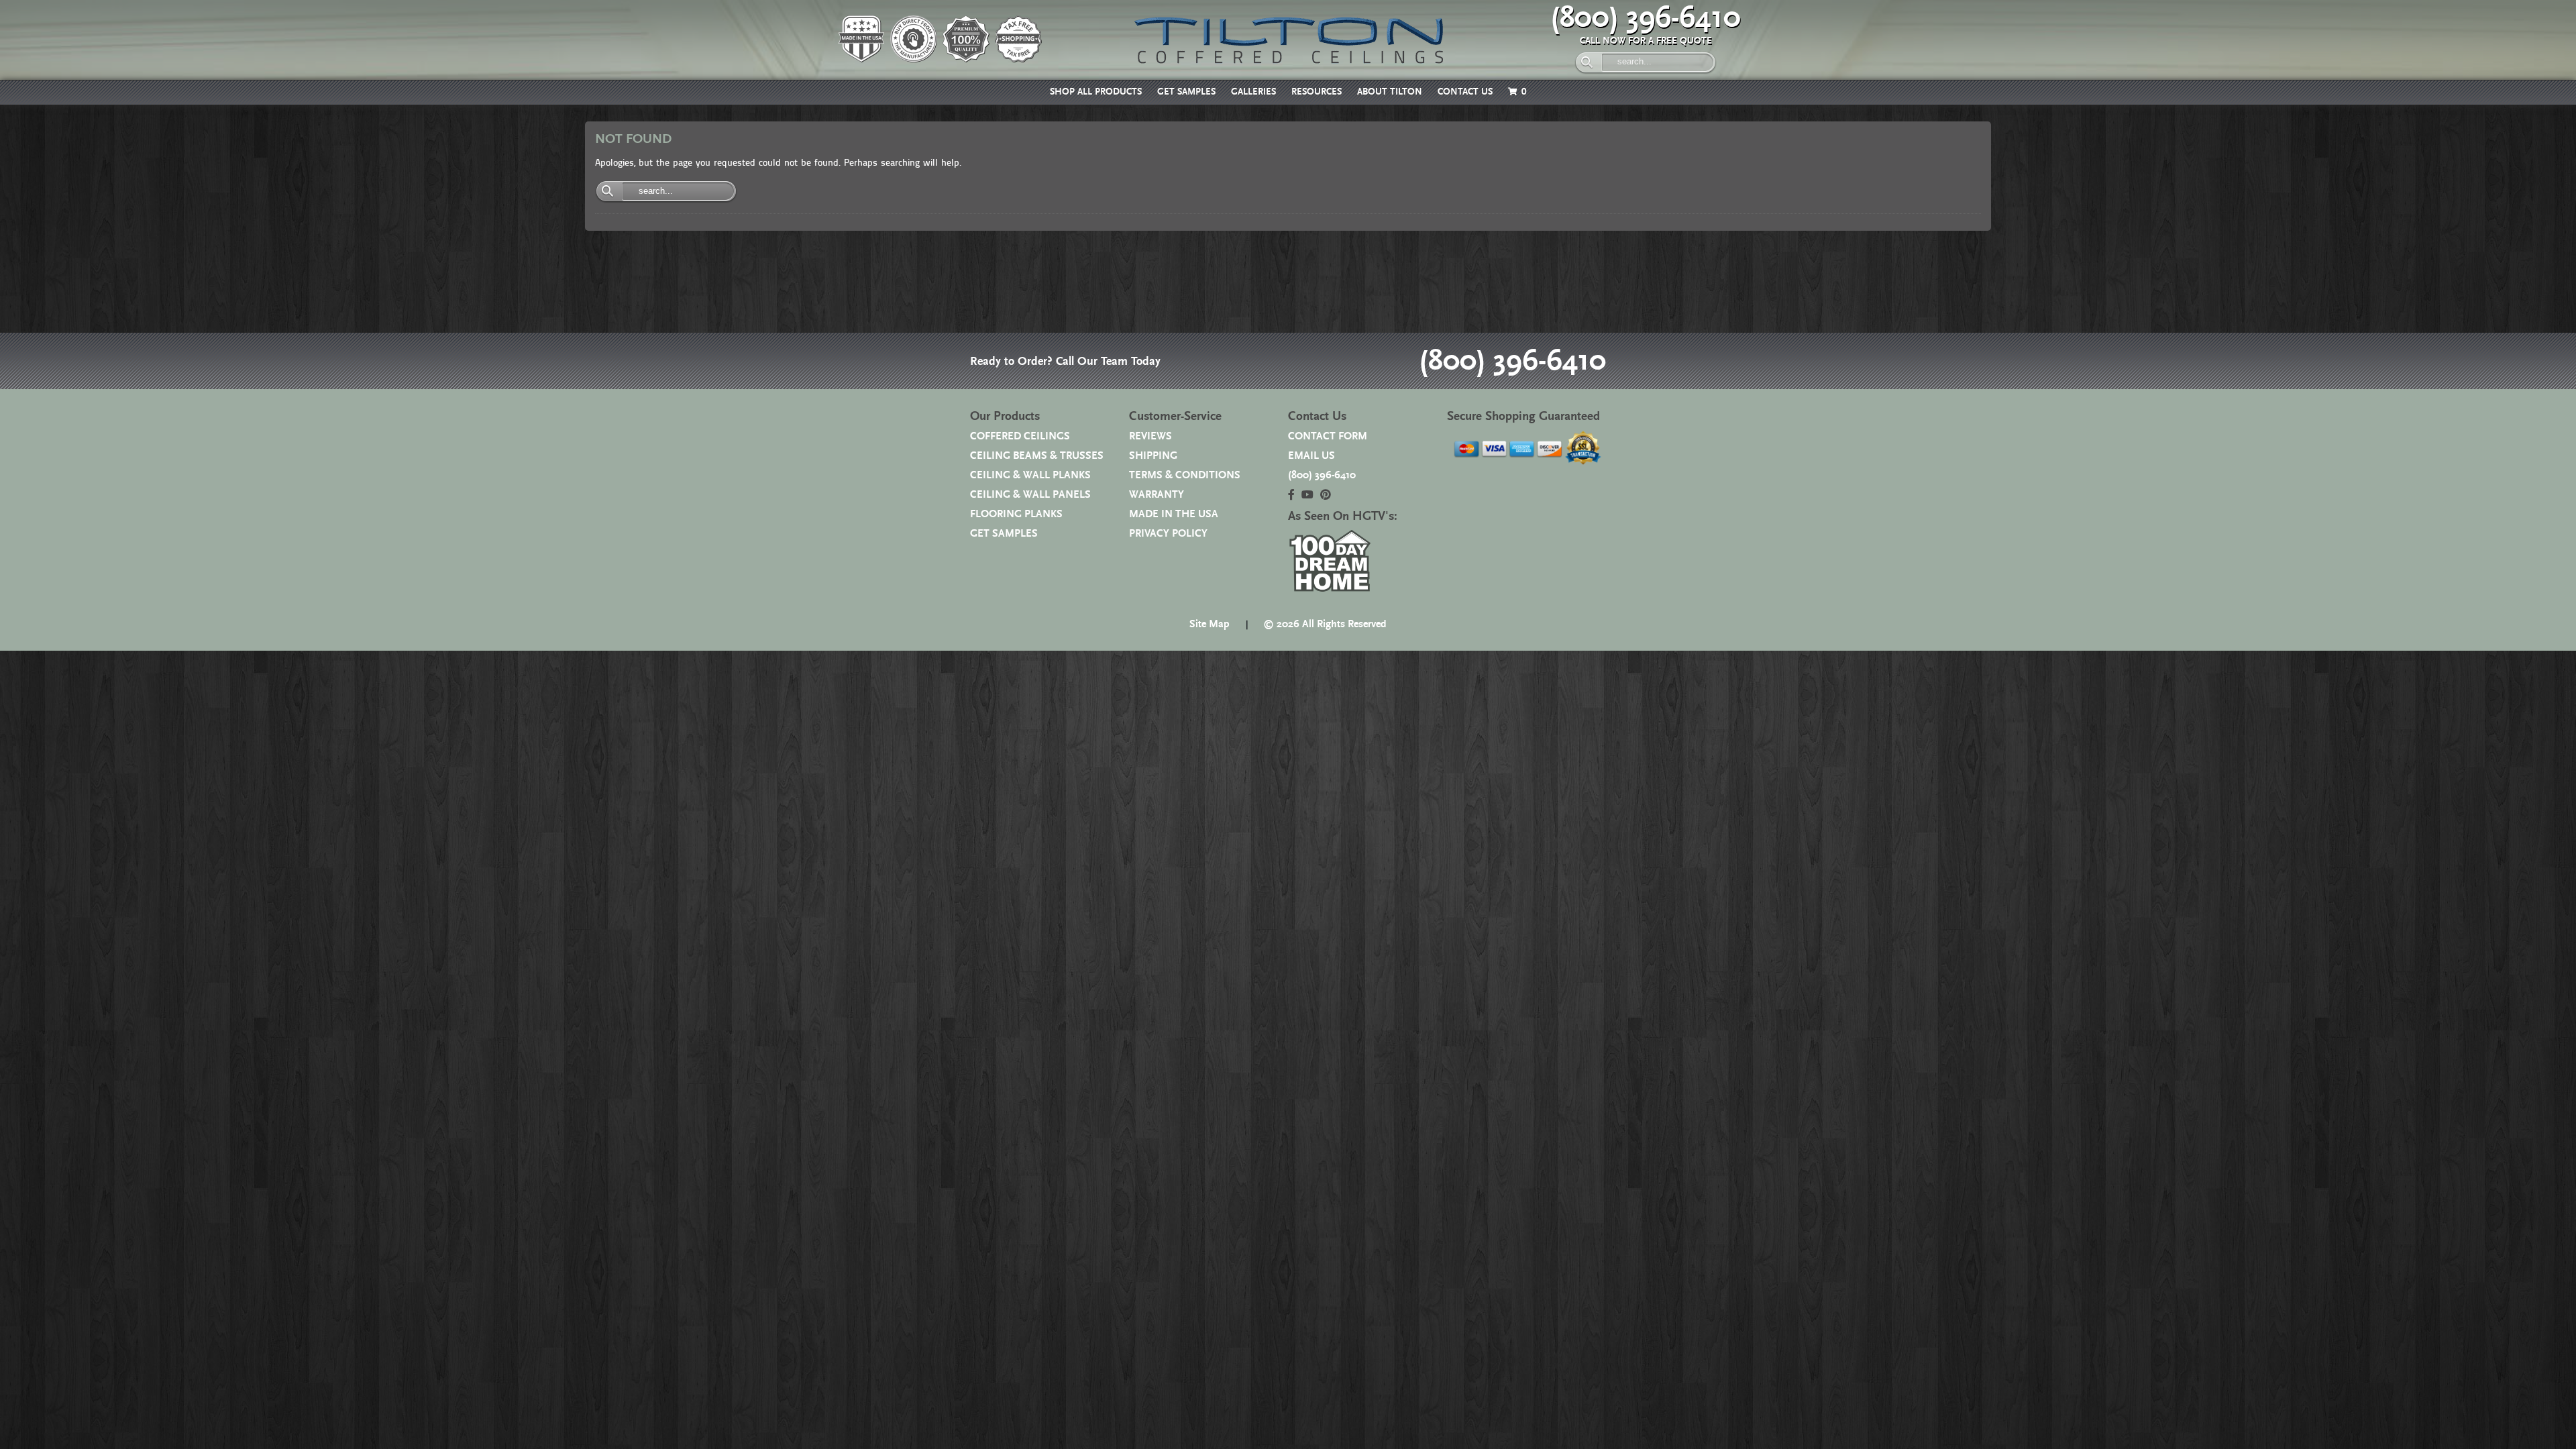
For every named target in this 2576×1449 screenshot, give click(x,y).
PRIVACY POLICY (1168, 534)
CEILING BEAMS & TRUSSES (1037, 456)
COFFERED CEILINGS (1020, 436)
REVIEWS (1150, 436)
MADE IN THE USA (1174, 514)
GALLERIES (1253, 92)
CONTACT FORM (1328, 436)
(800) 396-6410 (1646, 18)
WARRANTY (1157, 495)
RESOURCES (1317, 92)
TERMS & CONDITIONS (1185, 475)
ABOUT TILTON (1390, 92)
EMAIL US (1311, 456)
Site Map (1210, 624)
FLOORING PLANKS (1016, 514)
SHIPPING (1153, 456)
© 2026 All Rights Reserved (1325, 624)
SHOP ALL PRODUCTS (1096, 92)
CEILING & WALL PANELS (1030, 495)
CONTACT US (1465, 92)
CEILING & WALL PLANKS (1030, 475)
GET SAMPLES (1186, 92)
